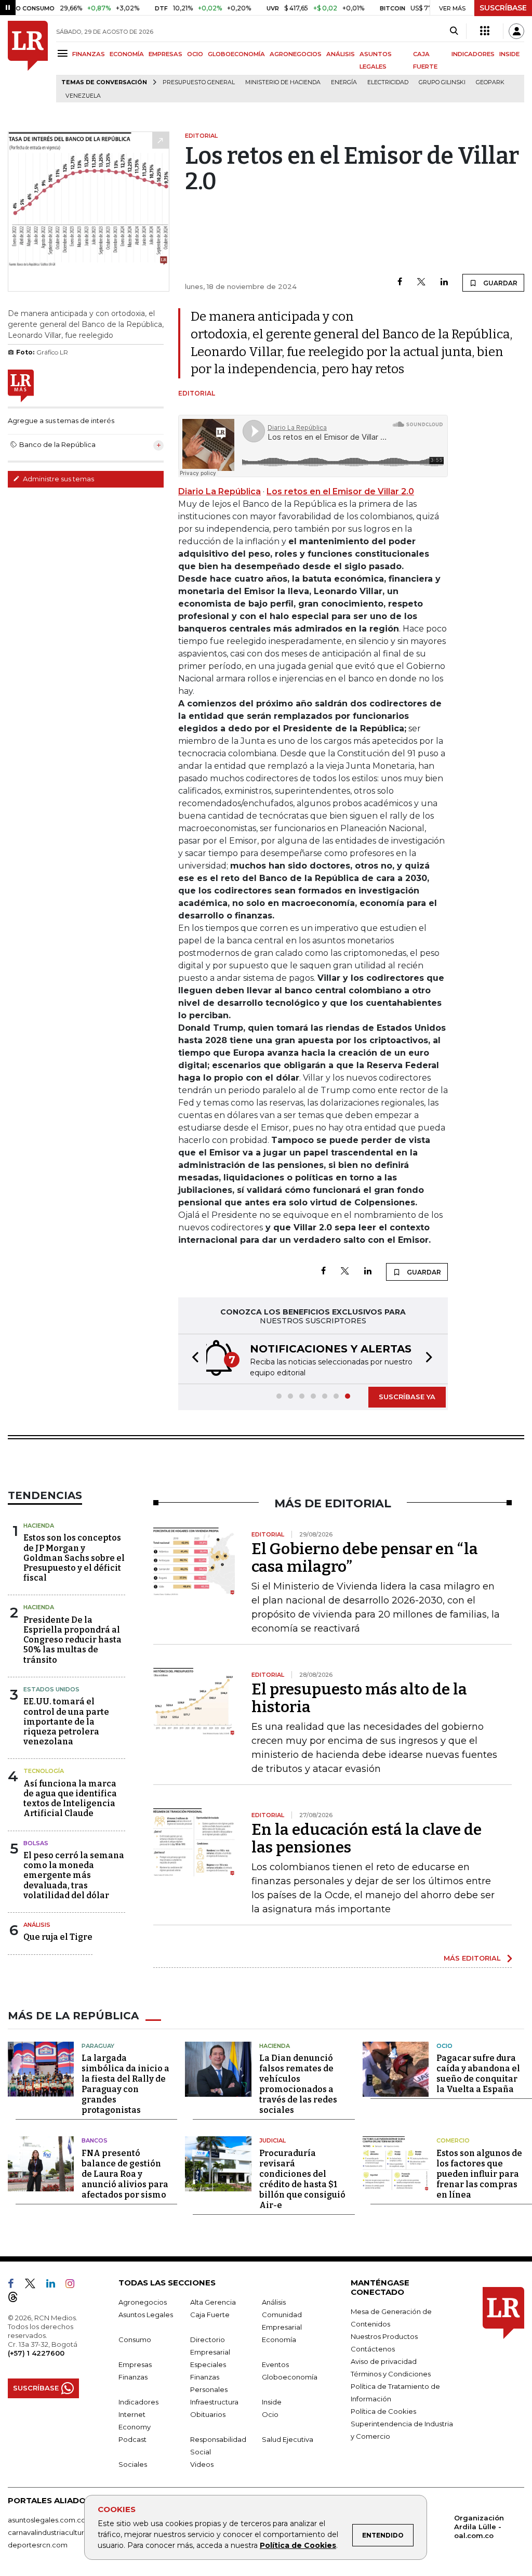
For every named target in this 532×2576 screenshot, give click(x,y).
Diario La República (220, 491)
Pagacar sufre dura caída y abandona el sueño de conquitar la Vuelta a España (478, 2074)
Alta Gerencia (213, 2302)
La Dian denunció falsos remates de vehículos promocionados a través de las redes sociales (298, 2084)
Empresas (135, 2364)
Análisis (37, 1925)
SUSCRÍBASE (503, 8)
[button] (192, 1359)
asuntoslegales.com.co (47, 2520)
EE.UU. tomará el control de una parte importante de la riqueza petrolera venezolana (66, 1721)
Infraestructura (214, 2402)
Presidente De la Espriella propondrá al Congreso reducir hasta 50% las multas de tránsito (72, 1640)
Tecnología (44, 1771)
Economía (279, 2340)
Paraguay (98, 2046)
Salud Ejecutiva (288, 2439)
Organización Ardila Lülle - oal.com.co (479, 2527)
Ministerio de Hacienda (283, 82)
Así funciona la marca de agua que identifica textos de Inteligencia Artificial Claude (70, 1799)
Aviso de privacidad (384, 2361)
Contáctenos (373, 2349)
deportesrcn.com (38, 2545)
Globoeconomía (290, 2377)
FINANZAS (89, 54)
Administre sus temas (58, 479)
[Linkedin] (444, 282)
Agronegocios (143, 2302)
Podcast (132, 2439)
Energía (344, 82)
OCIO (195, 54)
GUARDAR (500, 283)
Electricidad (388, 82)
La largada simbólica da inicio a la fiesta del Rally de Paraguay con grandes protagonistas (125, 2084)
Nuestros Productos (384, 2336)
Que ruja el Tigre (58, 1937)
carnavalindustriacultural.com (57, 2532)
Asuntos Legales (146, 2315)
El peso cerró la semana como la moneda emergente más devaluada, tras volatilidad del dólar (74, 1875)
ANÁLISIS (341, 54)
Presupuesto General (199, 82)
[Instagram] (74, 2285)
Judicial (272, 2140)
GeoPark (490, 82)
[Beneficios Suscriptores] (485, 31)
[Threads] (17, 2299)
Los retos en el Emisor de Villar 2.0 (340, 491)
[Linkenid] (55, 2285)
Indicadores (138, 2402)
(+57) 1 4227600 (36, 2353)
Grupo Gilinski (442, 82)
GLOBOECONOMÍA (236, 54)
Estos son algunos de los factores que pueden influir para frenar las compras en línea (479, 2174)
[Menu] (64, 53)
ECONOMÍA (127, 54)
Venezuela (83, 96)
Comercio (453, 2140)
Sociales (133, 2464)
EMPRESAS (165, 54)
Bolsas (36, 1843)
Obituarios (208, 2414)
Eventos (275, 2364)
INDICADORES (473, 54)
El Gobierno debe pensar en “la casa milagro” (365, 1558)
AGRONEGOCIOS (296, 54)
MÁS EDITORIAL (472, 1958)
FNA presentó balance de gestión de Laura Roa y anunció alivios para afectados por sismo (125, 2174)
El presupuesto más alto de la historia (359, 1698)
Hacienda (39, 1526)
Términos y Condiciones (391, 2374)
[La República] (28, 62)
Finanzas (133, 2377)
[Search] (454, 31)
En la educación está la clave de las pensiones (367, 1838)
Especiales (208, 2364)
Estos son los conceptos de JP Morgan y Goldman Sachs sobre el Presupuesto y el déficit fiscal (74, 1558)
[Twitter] (421, 282)
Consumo (135, 2340)
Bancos (95, 2140)
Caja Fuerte (210, 2315)
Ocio (444, 2046)
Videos (202, 2464)
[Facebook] (400, 282)
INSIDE (509, 54)
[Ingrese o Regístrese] (516, 31)
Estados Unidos (51, 1689)
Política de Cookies (298, 2545)
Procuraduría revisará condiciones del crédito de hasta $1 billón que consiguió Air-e (302, 2179)
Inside (272, 2402)
